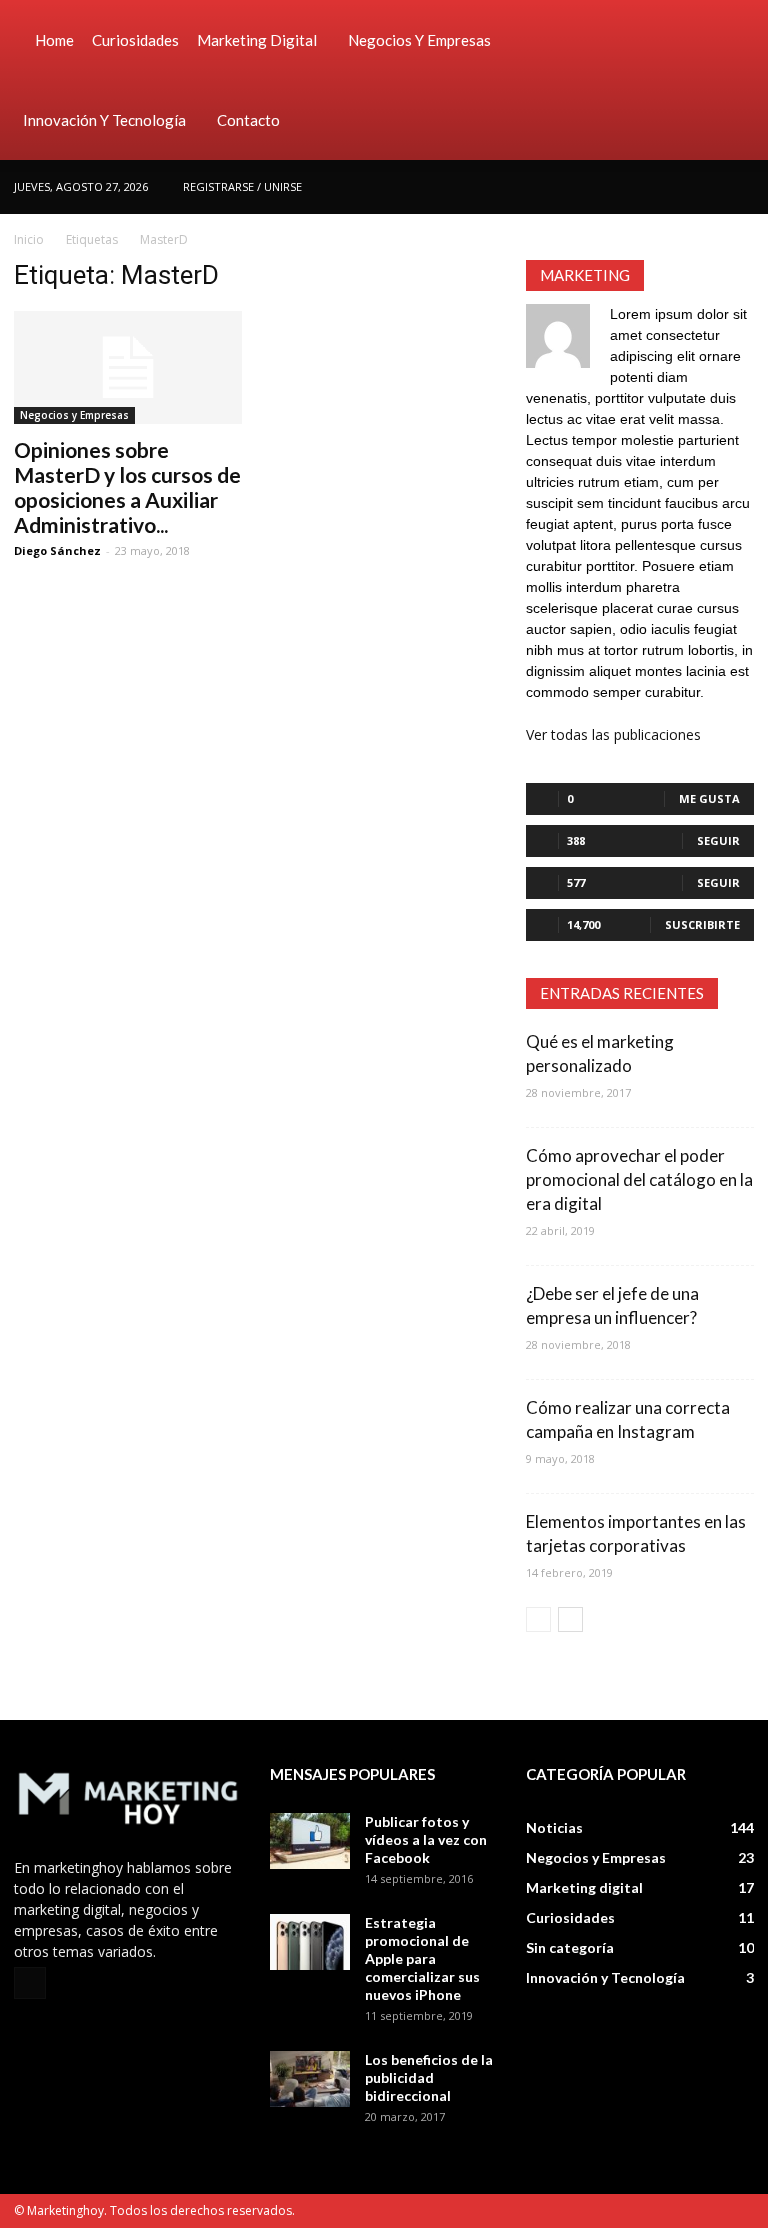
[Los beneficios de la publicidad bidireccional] (310, 2079)
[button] (730, 80)
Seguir (718, 840)
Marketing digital (257, 40)
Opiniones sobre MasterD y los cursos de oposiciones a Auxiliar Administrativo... (127, 487)
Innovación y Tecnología (104, 120)
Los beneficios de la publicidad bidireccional (429, 2077)
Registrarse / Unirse (242, 186)
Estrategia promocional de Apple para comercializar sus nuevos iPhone (422, 1958)
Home (54, 40)
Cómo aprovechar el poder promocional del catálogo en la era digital (639, 1179)
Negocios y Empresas (419, 40)
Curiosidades (135, 40)
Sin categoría (570, 1947)
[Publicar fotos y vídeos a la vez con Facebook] (310, 1841)
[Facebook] (739, 187)
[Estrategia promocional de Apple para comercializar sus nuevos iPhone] (310, 1942)
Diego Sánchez (57, 550)
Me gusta (709, 798)
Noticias (554, 1827)
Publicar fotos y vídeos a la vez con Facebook (426, 1839)
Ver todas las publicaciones (613, 734)
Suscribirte (702, 924)
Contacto (248, 120)
